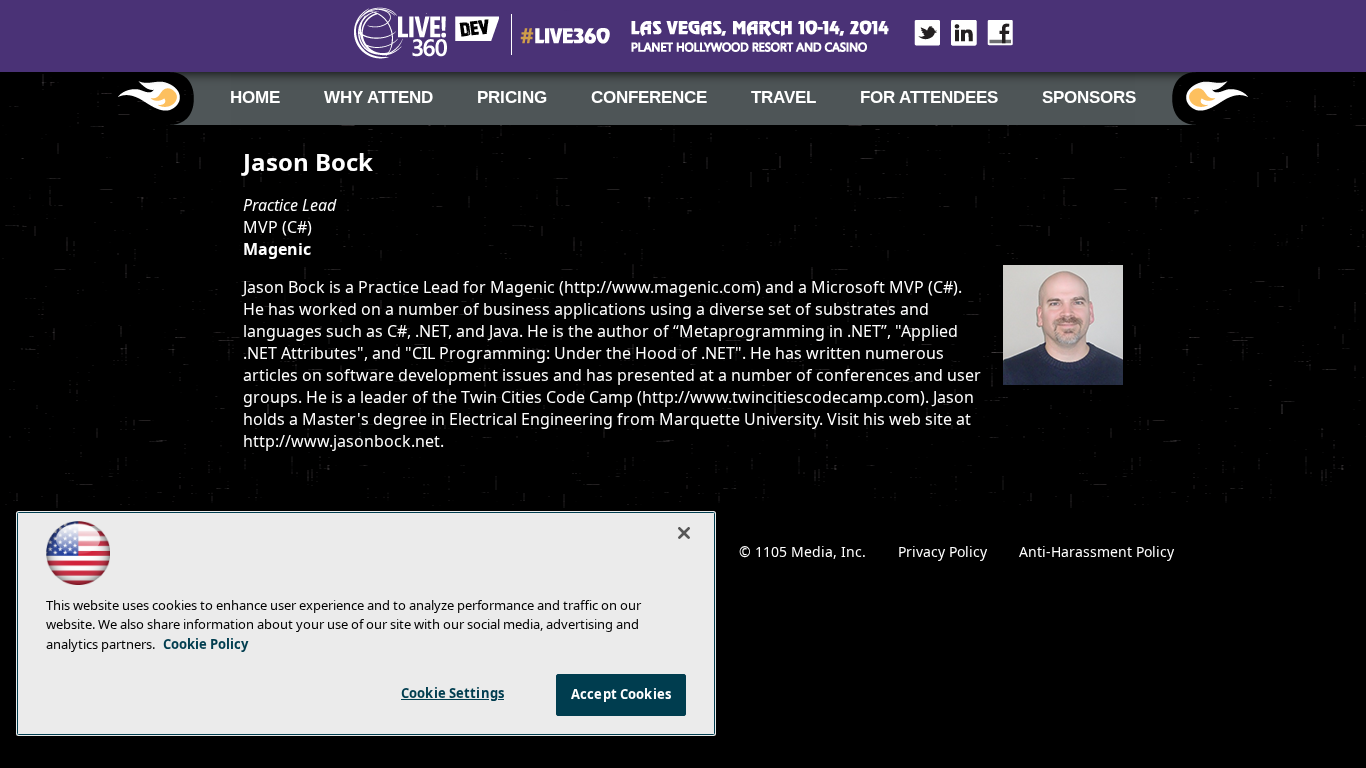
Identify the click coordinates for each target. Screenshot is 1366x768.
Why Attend (378, 97)
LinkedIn (953, 33)
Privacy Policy (942, 551)
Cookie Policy (205, 644)
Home (255, 97)
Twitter (917, 33)
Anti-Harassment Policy (1096, 551)
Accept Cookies (621, 694)
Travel (783, 97)
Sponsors (1089, 97)
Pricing (512, 97)
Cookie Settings (452, 693)
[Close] (684, 533)
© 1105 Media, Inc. (802, 551)
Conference (649, 97)
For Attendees (929, 97)
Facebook (989, 33)
